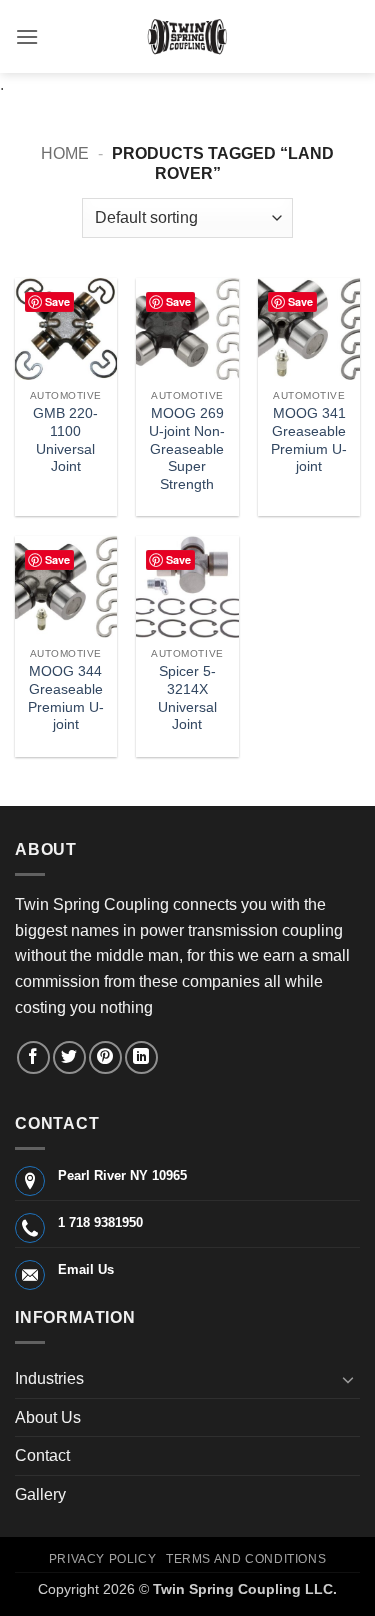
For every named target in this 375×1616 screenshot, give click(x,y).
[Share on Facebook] (33, 1057)
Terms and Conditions (246, 1559)
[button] (27, 36)
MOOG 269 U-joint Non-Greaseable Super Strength (187, 449)
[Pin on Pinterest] (105, 1057)
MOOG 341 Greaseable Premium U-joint (309, 440)
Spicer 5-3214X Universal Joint (187, 698)
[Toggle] (348, 1379)
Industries (49, 1378)
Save (57, 301)
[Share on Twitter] (69, 1057)
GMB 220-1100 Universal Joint (65, 440)
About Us (48, 1417)
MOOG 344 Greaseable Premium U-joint (66, 698)
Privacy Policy (103, 1559)
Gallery (40, 1494)
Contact (42, 1455)
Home (65, 153)
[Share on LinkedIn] (141, 1057)
